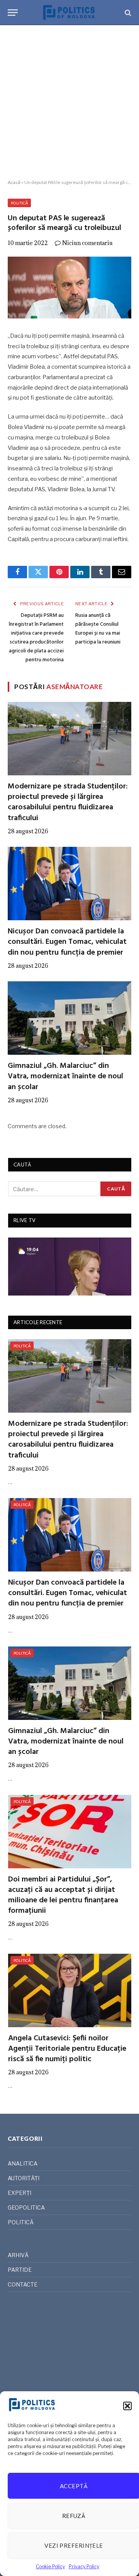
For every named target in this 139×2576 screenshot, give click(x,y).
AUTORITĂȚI (24, 2178)
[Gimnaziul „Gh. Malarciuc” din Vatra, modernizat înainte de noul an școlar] (69, 1018)
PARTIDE (20, 2270)
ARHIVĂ (18, 2255)
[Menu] (13, 13)
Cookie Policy (50, 2567)
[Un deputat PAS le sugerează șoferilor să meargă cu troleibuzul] (69, 288)
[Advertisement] (69, 102)
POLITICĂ (19, 203)
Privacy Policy (84, 2567)
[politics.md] (69, 13)
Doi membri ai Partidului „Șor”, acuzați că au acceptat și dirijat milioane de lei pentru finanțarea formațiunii (63, 1895)
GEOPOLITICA (26, 2207)
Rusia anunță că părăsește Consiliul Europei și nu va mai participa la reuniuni (98, 629)
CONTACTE (23, 2284)
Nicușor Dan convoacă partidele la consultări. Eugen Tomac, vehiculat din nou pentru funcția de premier (67, 942)
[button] (127, 2406)
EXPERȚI (19, 2193)
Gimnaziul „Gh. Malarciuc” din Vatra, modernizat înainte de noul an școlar (65, 1076)
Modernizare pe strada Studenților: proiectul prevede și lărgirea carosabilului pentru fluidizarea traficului (68, 802)
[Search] (127, 13)
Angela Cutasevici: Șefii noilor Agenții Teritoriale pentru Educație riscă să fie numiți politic (67, 2049)
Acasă (14, 182)
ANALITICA (23, 2163)
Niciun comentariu (87, 243)
